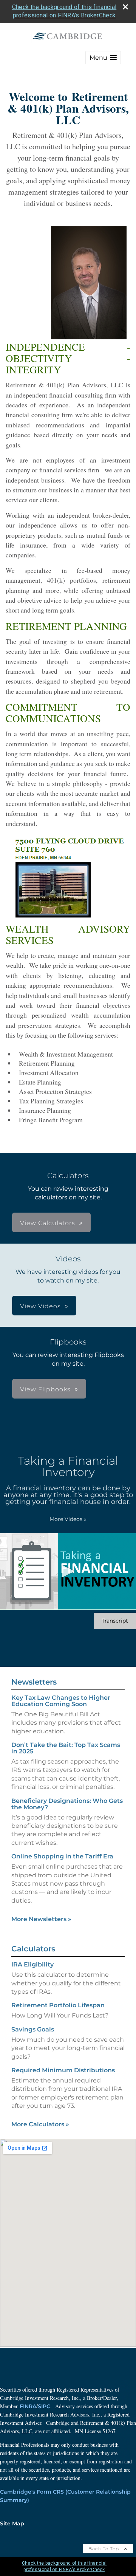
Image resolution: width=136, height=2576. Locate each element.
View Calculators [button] (48, 1223)
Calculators (33, 1949)
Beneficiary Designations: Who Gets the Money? (67, 1804)
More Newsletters (41, 1919)
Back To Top (104, 2549)
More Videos (68, 1519)
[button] (103, 58)
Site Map (12, 2523)
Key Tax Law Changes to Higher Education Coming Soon (61, 1701)
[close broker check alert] (125, 7)
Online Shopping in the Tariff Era (62, 1856)
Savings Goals (33, 2029)
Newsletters (34, 1682)
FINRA (28, 2406)
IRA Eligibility (32, 1964)
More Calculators (40, 2124)
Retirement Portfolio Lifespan (58, 2005)
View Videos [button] (40, 1306)
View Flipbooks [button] (45, 1389)
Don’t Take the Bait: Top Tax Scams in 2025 (66, 1748)
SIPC (44, 2406)
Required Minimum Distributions (63, 2070)
